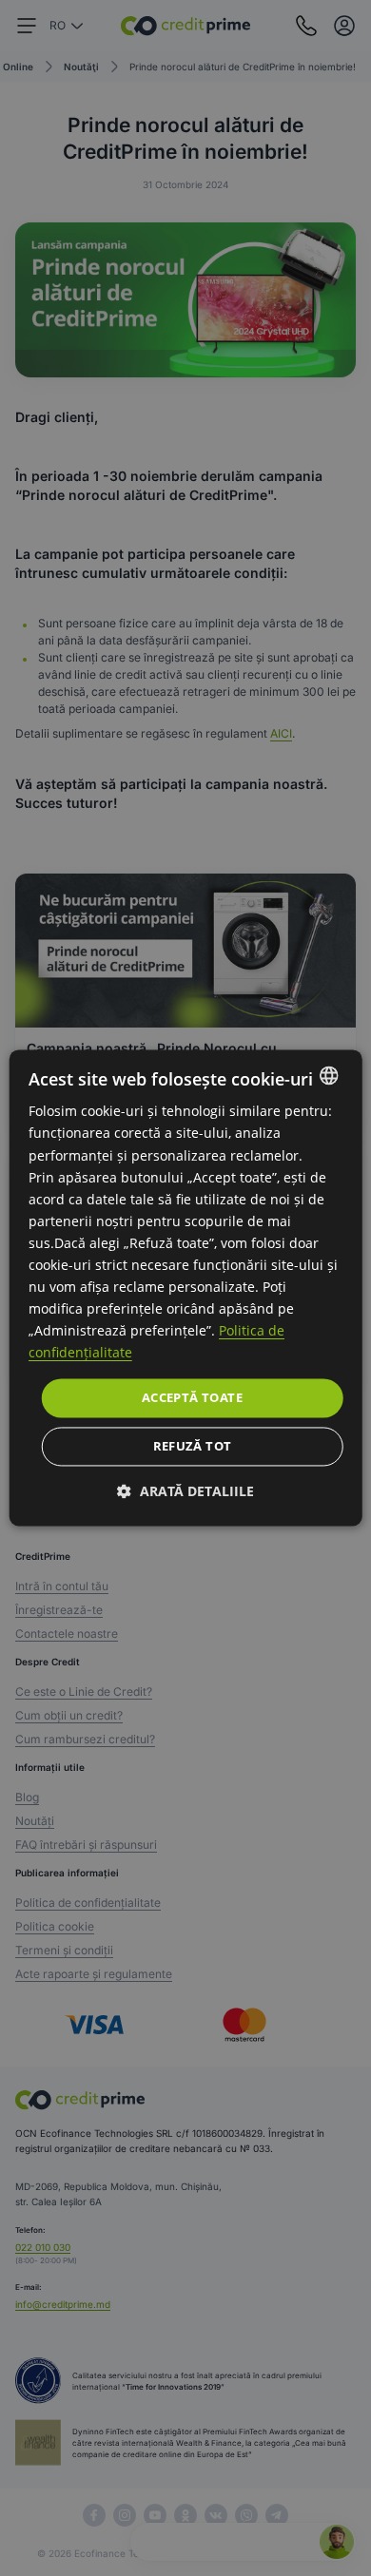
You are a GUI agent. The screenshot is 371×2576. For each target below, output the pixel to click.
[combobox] (328, 1075)
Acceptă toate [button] (192, 1397)
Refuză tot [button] (193, 1447)
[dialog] (186, 1288)
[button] (185, 1492)
